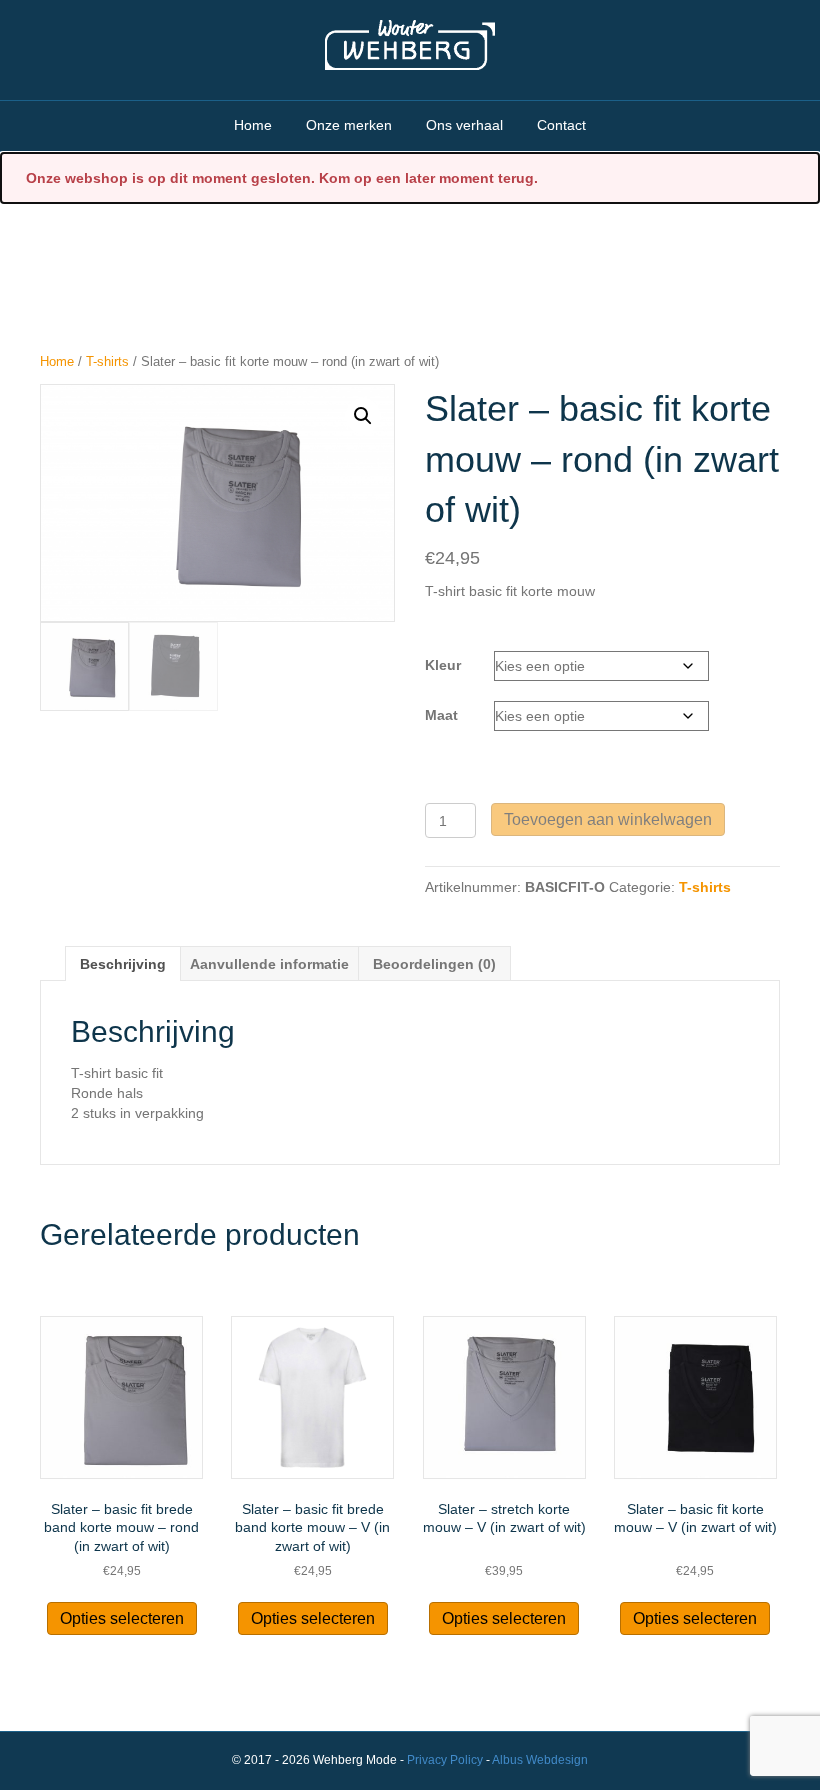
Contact (561, 125)
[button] (363, 416)
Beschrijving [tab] (123, 964)
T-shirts (107, 361)
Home (253, 125)
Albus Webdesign (540, 1760)
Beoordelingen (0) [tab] (434, 964)
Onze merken (349, 125)
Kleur (443, 665)
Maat (441, 715)
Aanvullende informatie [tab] (269, 964)
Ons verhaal (464, 125)
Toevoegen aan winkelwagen (608, 819)
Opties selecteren (122, 1618)
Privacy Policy (445, 1760)
